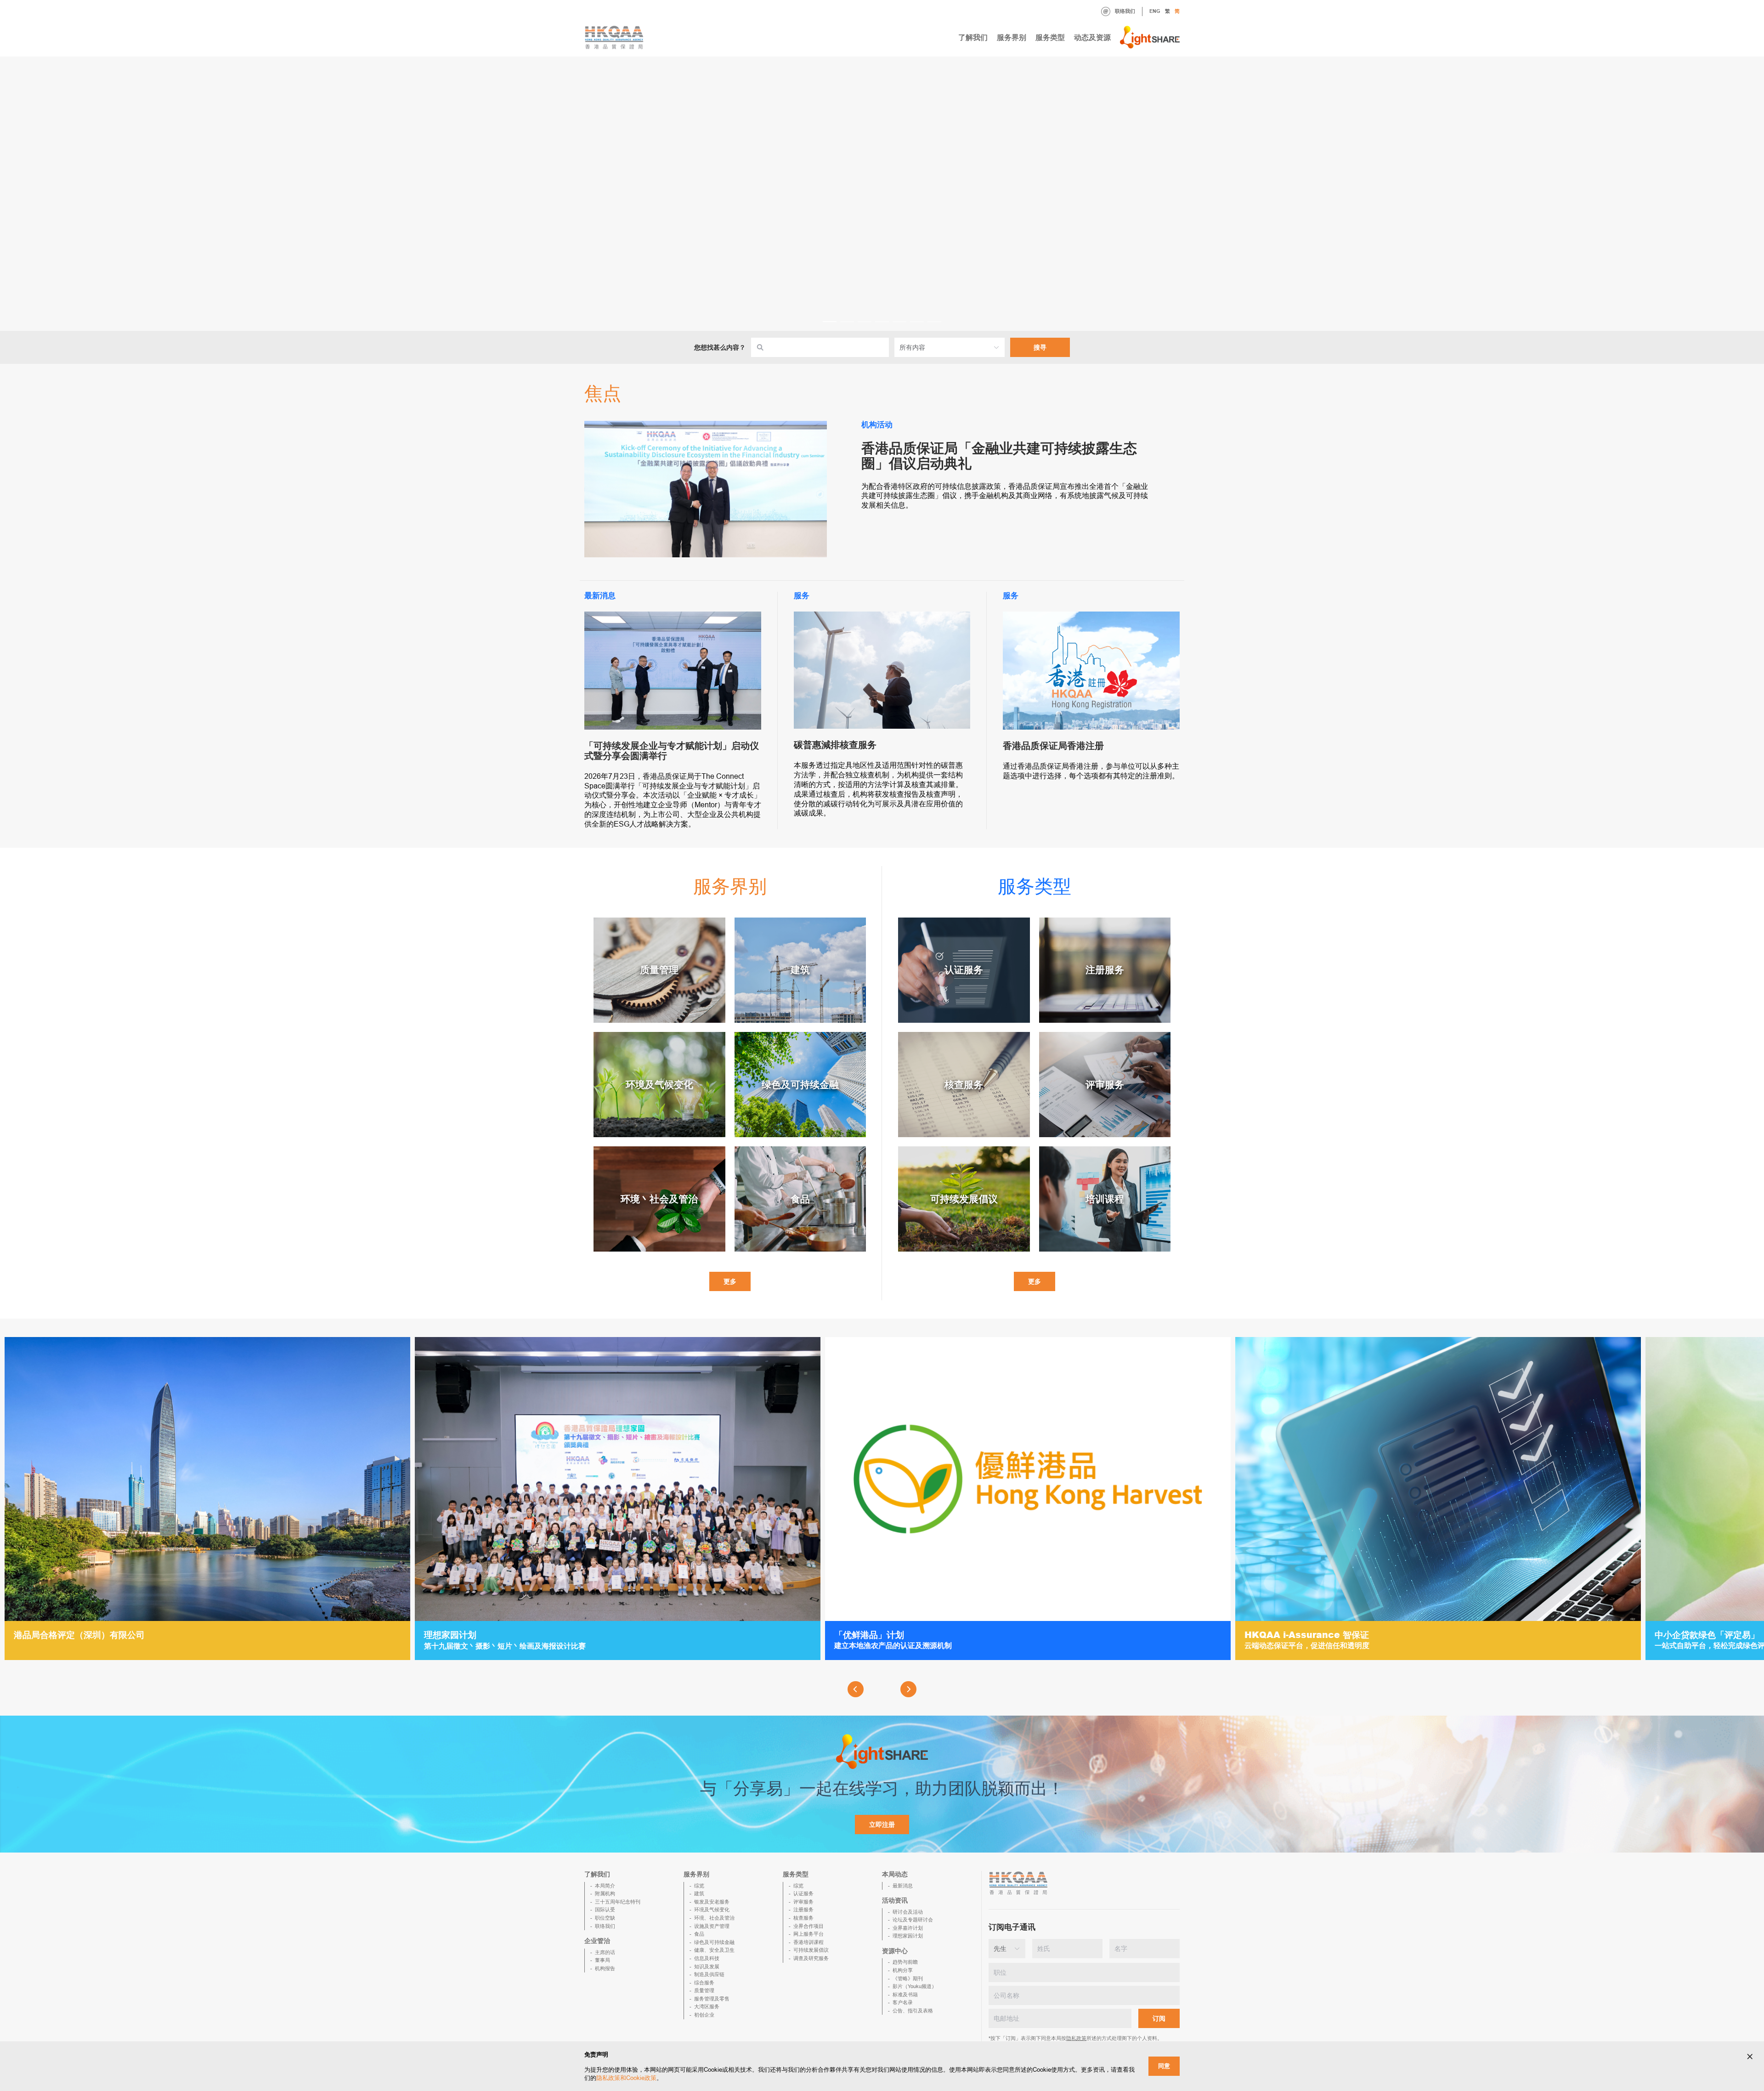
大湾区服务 (707, 2006)
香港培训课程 (808, 1942)
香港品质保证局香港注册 (1053, 746)
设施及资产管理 (712, 1926)
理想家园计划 (908, 1936)
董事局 (602, 1960)
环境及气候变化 (712, 1910)
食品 (699, 1934)
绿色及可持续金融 (714, 1942)
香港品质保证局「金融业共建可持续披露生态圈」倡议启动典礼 (999, 456)
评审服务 (803, 1902)
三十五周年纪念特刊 (618, 1902)
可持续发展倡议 (811, 1950)
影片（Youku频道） (915, 1986)
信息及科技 (707, 1958)
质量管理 (704, 1990)
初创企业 (704, 2015)
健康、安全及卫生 (714, 1950)
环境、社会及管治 (714, 1918)
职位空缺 (605, 1918)
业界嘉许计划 (908, 1928)
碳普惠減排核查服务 (835, 745)
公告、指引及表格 (913, 2011)
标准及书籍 (905, 1995)
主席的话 (605, 1952)
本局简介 (605, 1886)
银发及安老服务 (712, 1902)
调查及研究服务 (811, 1958)
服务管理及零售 (712, 1999)
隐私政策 (1076, 2038)
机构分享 (903, 1970)
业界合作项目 (808, 1926)
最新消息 (903, 1886)
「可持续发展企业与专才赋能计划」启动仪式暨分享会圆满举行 (672, 751)
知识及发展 (707, 1966)
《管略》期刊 (908, 1978)
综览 (699, 1886)
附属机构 (605, 1893)
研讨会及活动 (908, 1912)
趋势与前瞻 (905, 1962)
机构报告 (605, 1968)
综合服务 (704, 1983)
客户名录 (903, 2002)
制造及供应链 (709, 1974)
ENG (1155, 11)
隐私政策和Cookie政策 (626, 2078)
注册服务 (803, 1910)
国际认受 (605, 1910)
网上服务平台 (808, 1934)
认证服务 (803, 1893)
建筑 (699, 1893)
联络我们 (1125, 11)
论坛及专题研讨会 (913, 1920)
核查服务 (803, 1918)
